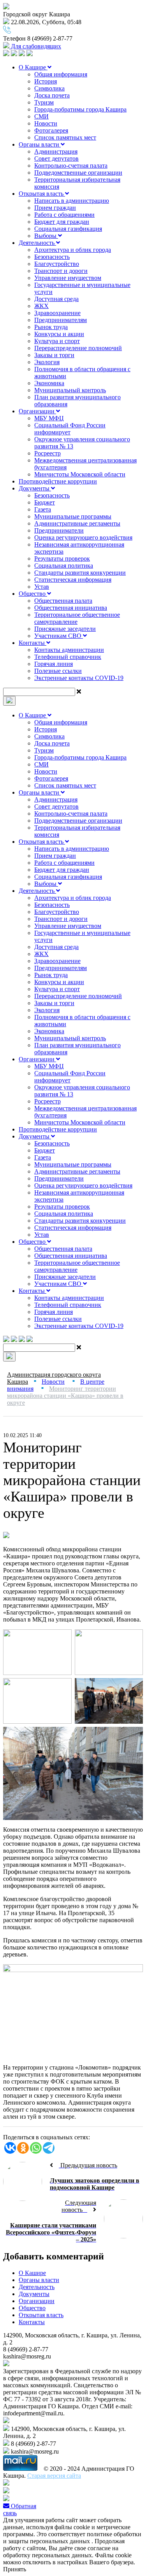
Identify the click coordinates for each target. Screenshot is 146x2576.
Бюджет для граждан (62, 222)
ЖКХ (41, 306)
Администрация (56, 151)
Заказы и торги (54, 355)
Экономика (49, 383)
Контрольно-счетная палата (71, 166)
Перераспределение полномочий (78, 348)
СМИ (41, 116)
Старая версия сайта (54, 2476)
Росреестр (47, 453)
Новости (46, 123)
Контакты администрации (69, 650)
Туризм (44, 102)
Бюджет (45, 502)
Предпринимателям (61, 320)
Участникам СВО (59, 636)
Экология (47, 362)
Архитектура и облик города (73, 250)
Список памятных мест (65, 137)
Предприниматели (59, 530)
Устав (42, 587)
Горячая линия (54, 664)
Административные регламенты (77, 523)
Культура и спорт (57, 341)
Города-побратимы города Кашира (80, 109)
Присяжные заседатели (65, 629)
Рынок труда (51, 327)
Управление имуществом (68, 278)
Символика (49, 88)
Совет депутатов (56, 158)
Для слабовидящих (35, 46)
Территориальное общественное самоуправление (77, 618)
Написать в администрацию (72, 201)
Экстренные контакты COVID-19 (79, 678)
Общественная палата (63, 601)
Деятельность (37, 243)
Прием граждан (55, 208)
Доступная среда (56, 299)
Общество (33, 594)
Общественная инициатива (71, 608)
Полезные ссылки (58, 671)
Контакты (33, 643)
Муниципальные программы (73, 516)
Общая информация (61, 74)
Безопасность (52, 257)
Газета (43, 509)
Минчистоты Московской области (80, 474)
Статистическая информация (73, 580)
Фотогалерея (51, 130)
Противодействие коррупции (58, 481)
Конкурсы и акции (59, 334)
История (46, 81)
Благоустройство (57, 264)
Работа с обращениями (64, 215)
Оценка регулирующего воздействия (83, 537)
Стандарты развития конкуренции (80, 573)
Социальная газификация (68, 229)
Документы (35, 488)
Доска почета (52, 95)
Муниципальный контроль (70, 390)
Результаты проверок (62, 559)
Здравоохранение (57, 313)
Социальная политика (64, 566)
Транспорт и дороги (61, 271)
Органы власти (40, 144)
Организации (37, 411)
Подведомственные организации (78, 173)
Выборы (46, 236)
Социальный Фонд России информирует (70, 429)
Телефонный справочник (68, 657)
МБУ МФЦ (49, 418)
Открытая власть (42, 194)
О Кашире (33, 67)
